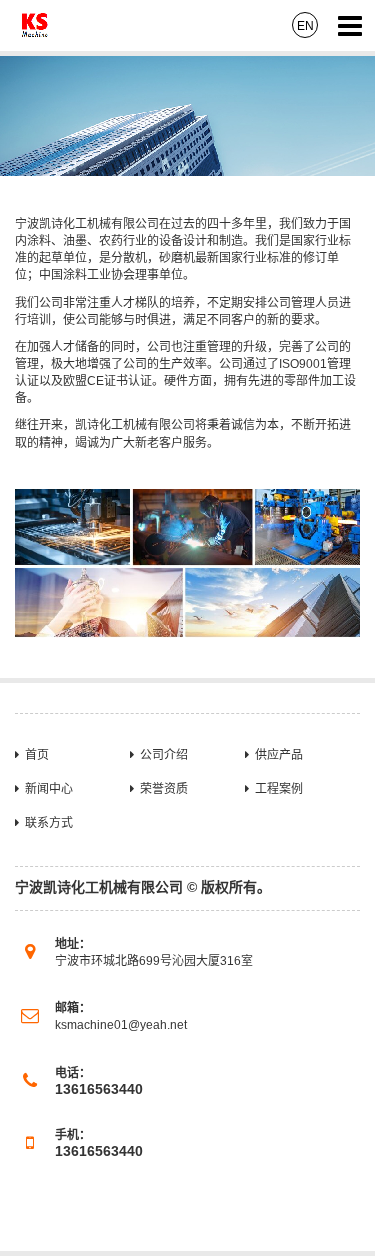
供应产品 (279, 755)
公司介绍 (164, 755)
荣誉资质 (164, 789)
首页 (37, 755)
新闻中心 (49, 789)
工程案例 (279, 789)
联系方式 (49, 823)
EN (305, 26)
